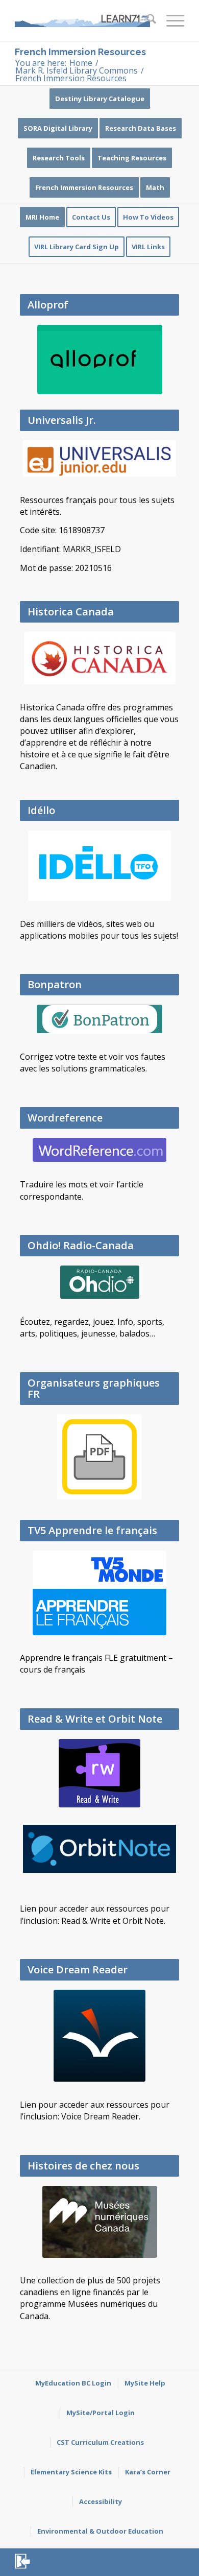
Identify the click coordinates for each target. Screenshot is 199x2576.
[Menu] (170, 20)
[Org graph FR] (99, 1457)
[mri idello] (99, 866)
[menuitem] (146, 20)
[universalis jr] (99, 459)
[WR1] (99, 1150)
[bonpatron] (99, 1019)
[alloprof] (100, 360)
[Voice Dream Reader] (99, 2036)
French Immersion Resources (80, 52)
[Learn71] (82, 20)
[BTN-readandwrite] (99, 1773)
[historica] (100, 658)
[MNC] (100, 2222)
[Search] (146, 20)
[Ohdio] (100, 1282)
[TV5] (99, 1593)
